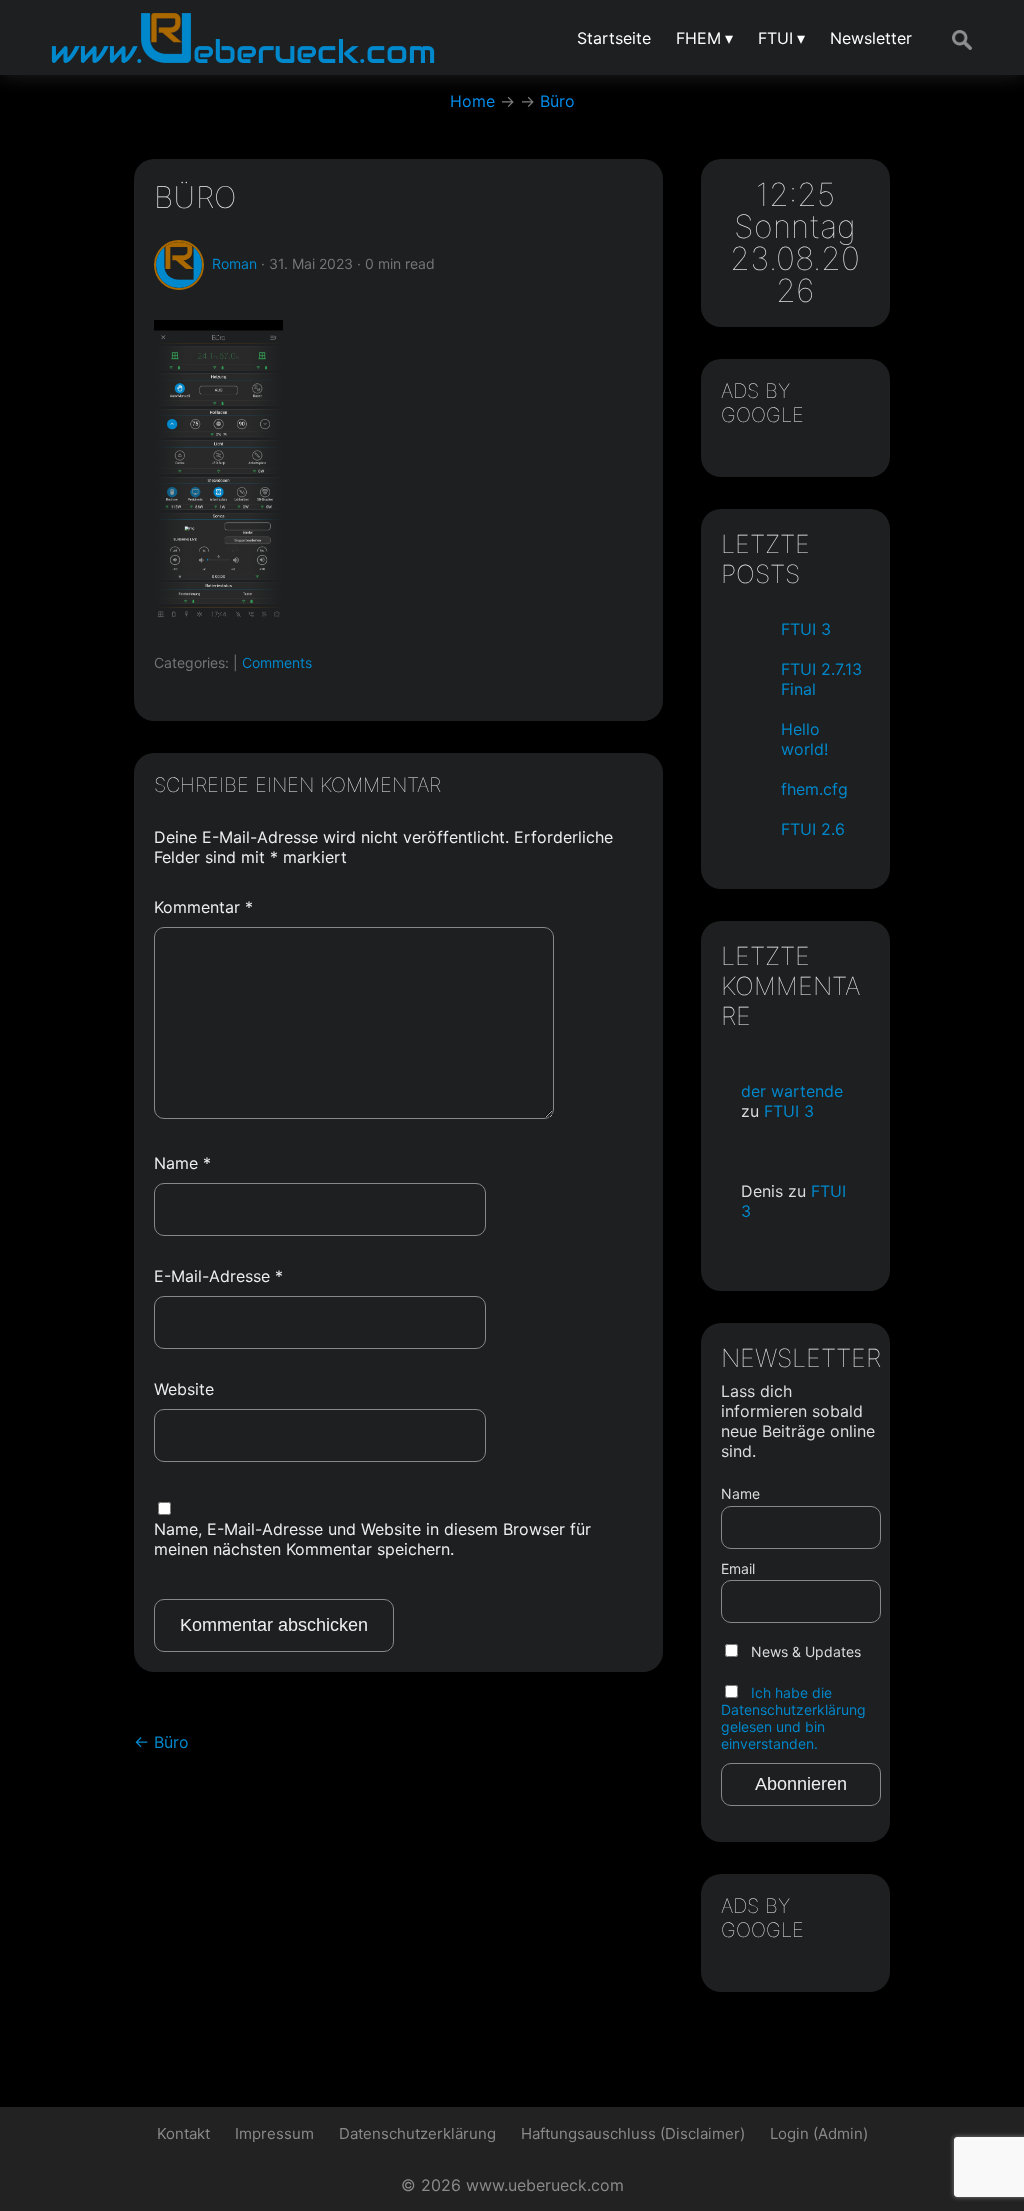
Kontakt (183, 2133)
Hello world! (804, 739)
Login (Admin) (819, 2133)
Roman (234, 263)
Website (184, 1389)
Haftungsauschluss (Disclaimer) (633, 2133)
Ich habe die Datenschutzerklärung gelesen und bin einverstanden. (793, 1718)
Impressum (274, 2133)
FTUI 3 (806, 629)
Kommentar (203, 907)
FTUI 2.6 (813, 829)
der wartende (792, 1091)
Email (738, 1568)
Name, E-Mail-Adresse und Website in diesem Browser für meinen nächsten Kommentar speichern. (372, 1539)
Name (182, 1163)
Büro (195, 197)
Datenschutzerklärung (417, 2133)
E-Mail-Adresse (218, 1276)
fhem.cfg (814, 789)
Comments (277, 662)
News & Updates (804, 1651)
